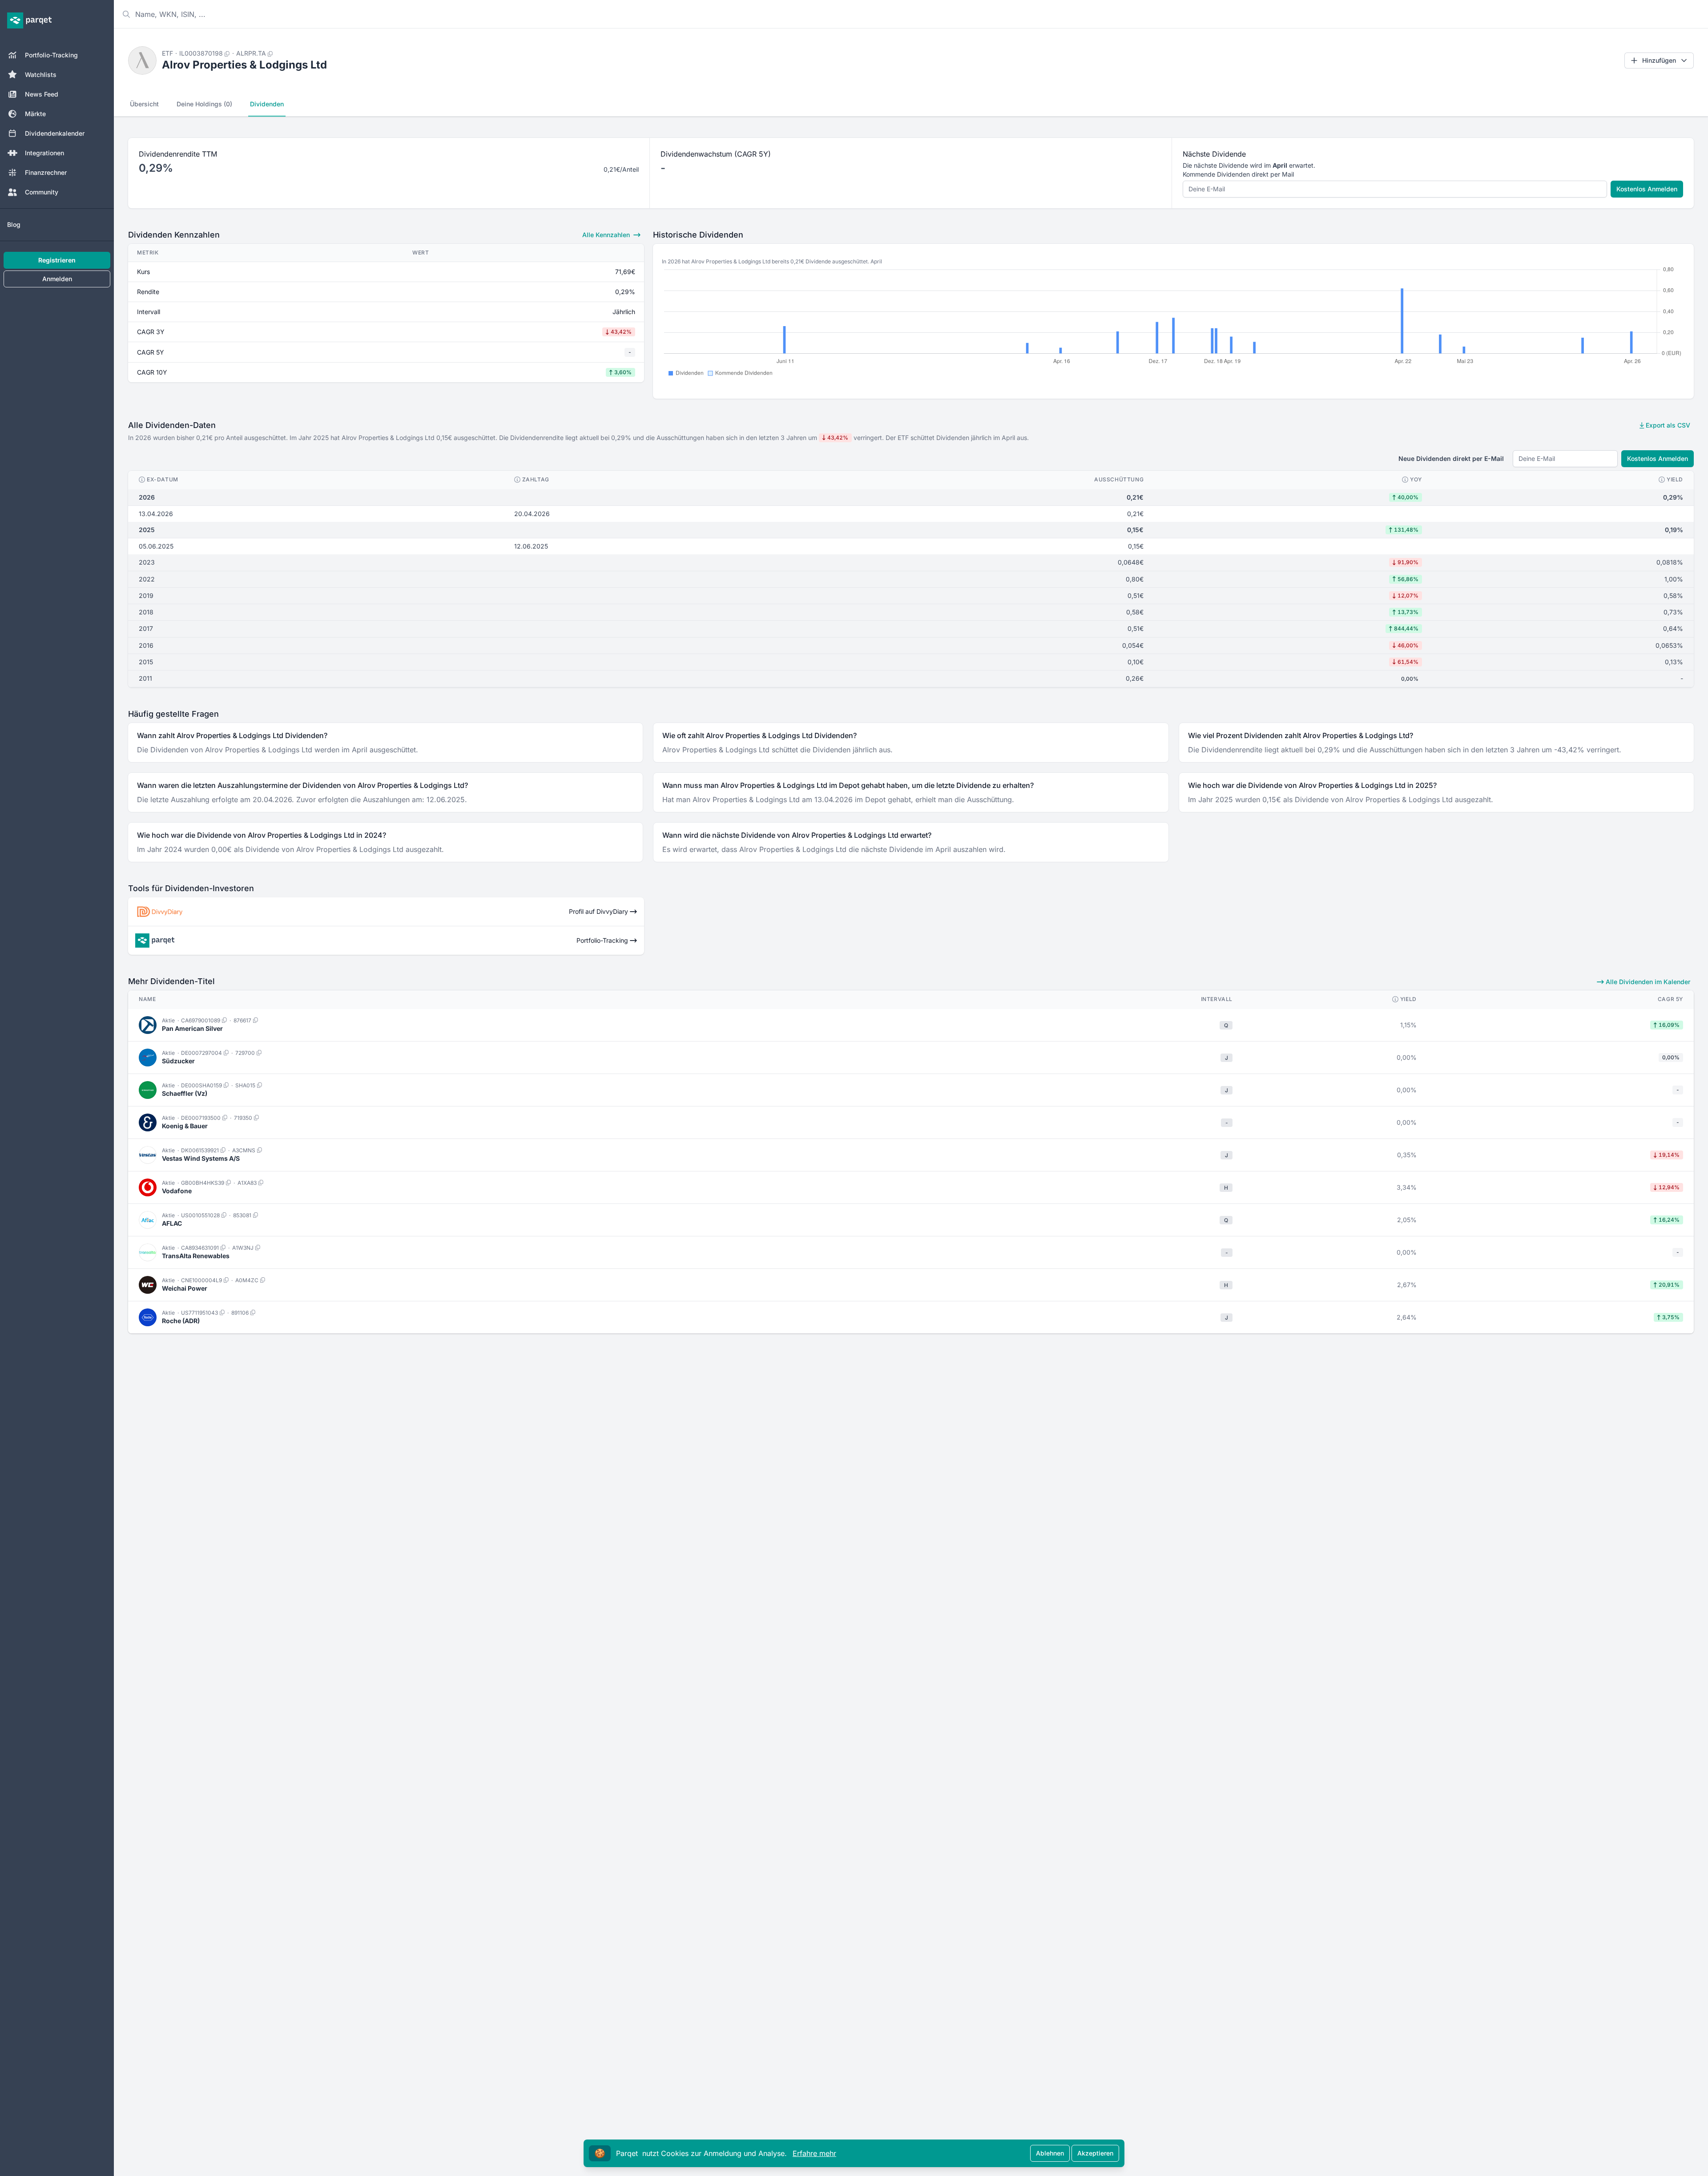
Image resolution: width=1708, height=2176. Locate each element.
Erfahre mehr (814, 2153)
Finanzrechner (46, 172)
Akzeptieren (1095, 2153)
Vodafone (177, 1191)
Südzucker (178, 1061)
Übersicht (144, 104)
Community (42, 192)
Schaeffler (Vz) (185, 1093)
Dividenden (267, 104)
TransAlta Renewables (196, 1256)
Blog (14, 224)
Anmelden (57, 279)
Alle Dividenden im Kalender (1647, 982)
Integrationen (44, 153)
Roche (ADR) (181, 1321)
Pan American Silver (192, 1028)
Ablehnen (1050, 2153)
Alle (606, 235)
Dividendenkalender (55, 133)
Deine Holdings (204, 104)
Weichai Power (185, 1288)
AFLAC (172, 1223)
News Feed (42, 94)
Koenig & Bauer (185, 1126)
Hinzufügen (1659, 60)
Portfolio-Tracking (51, 55)
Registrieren (57, 260)
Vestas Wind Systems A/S (201, 1158)
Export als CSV (1667, 425)
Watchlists (41, 75)
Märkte (35, 114)
